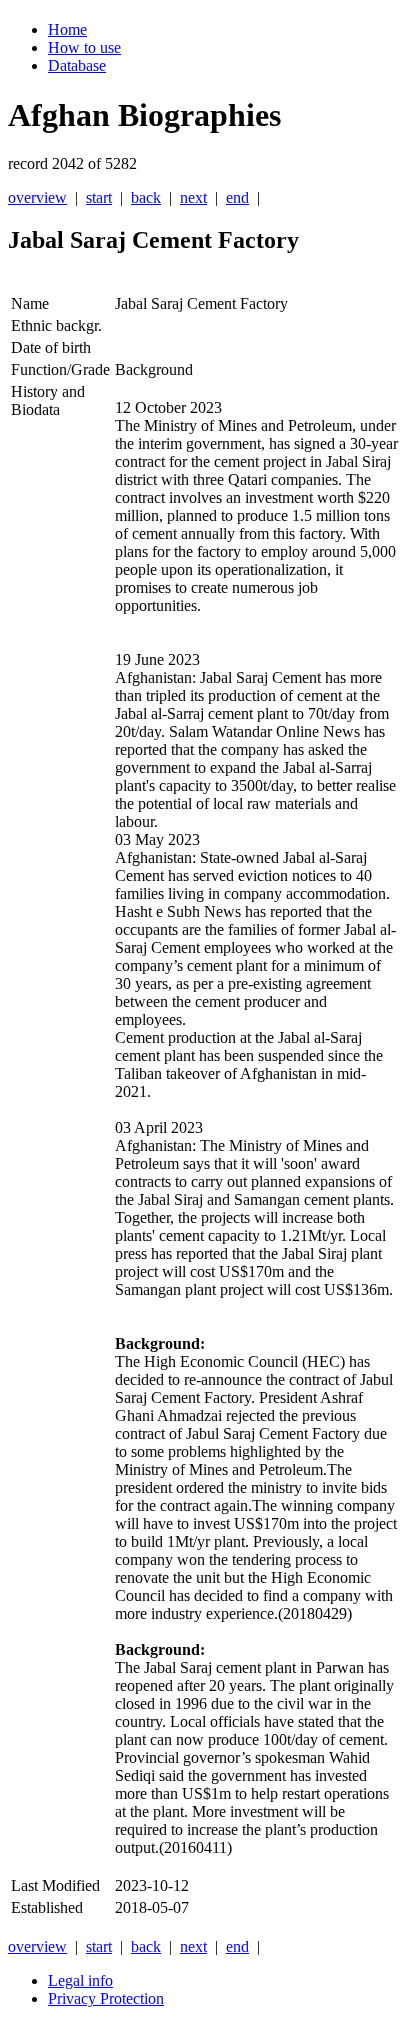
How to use (84, 47)
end (237, 197)
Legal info (80, 1980)
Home (67, 29)
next (193, 197)
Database (77, 65)
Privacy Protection (106, 1998)
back (146, 197)
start (99, 197)
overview (37, 197)
